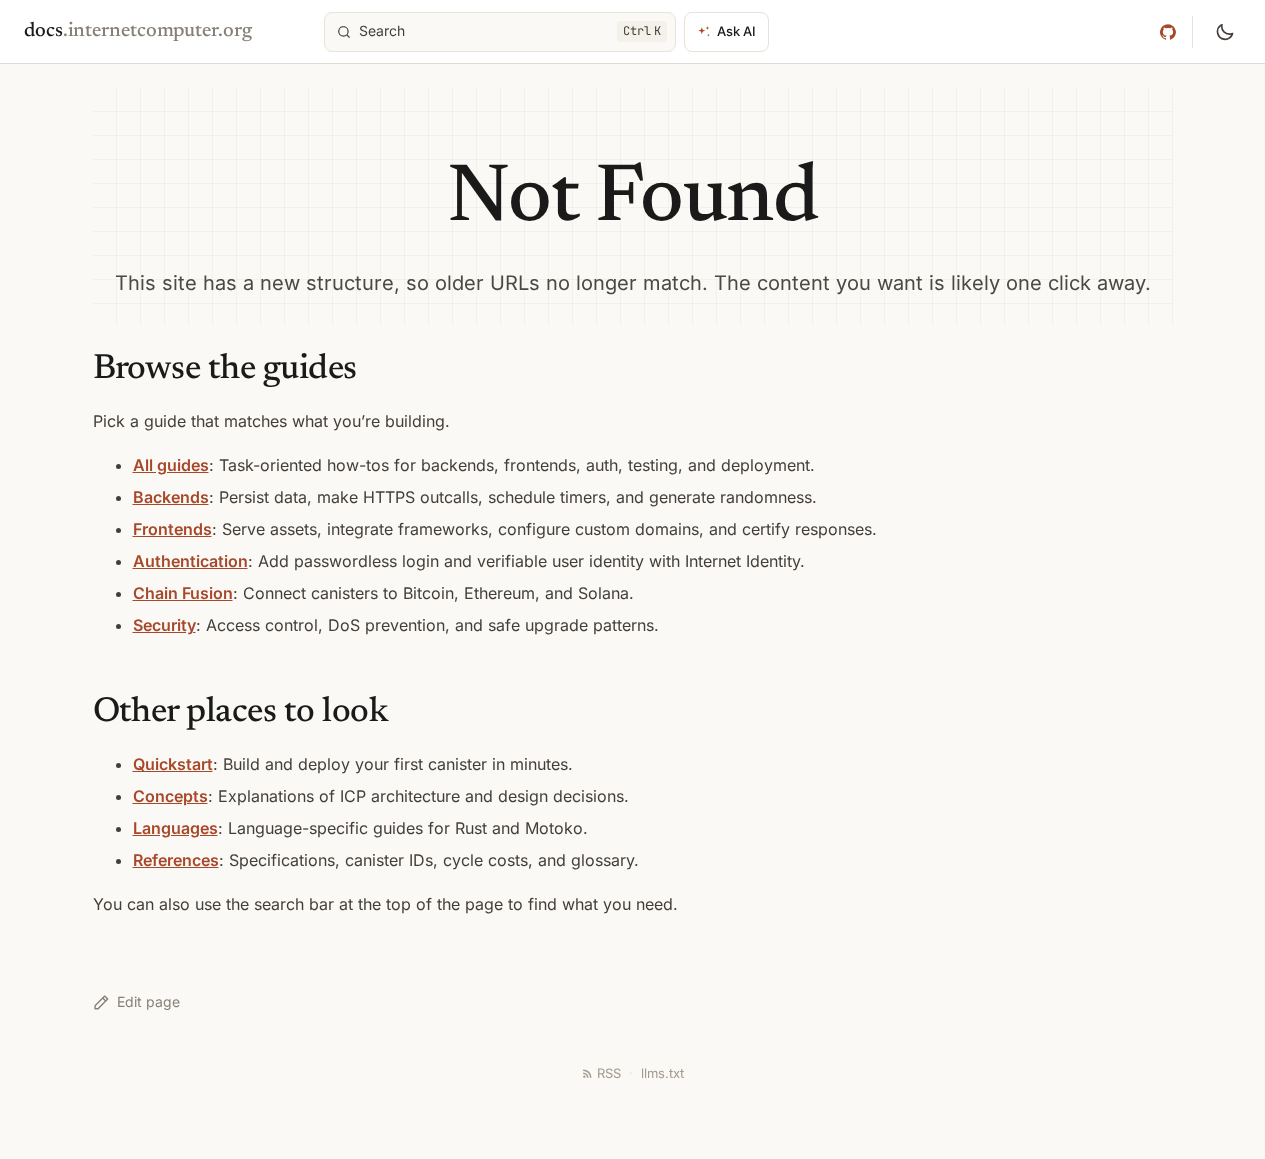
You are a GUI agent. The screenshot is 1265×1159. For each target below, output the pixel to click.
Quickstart (173, 764)
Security (164, 625)
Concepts (170, 796)
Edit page (148, 1001)
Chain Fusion (183, 593)
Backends (171, 497)
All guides (171, 465)
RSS (609, 1073)
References (176, 860)
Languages (175, 828)
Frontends (172, 529)
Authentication (190, 561)
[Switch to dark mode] (1225, 32)
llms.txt (662, 1073)
